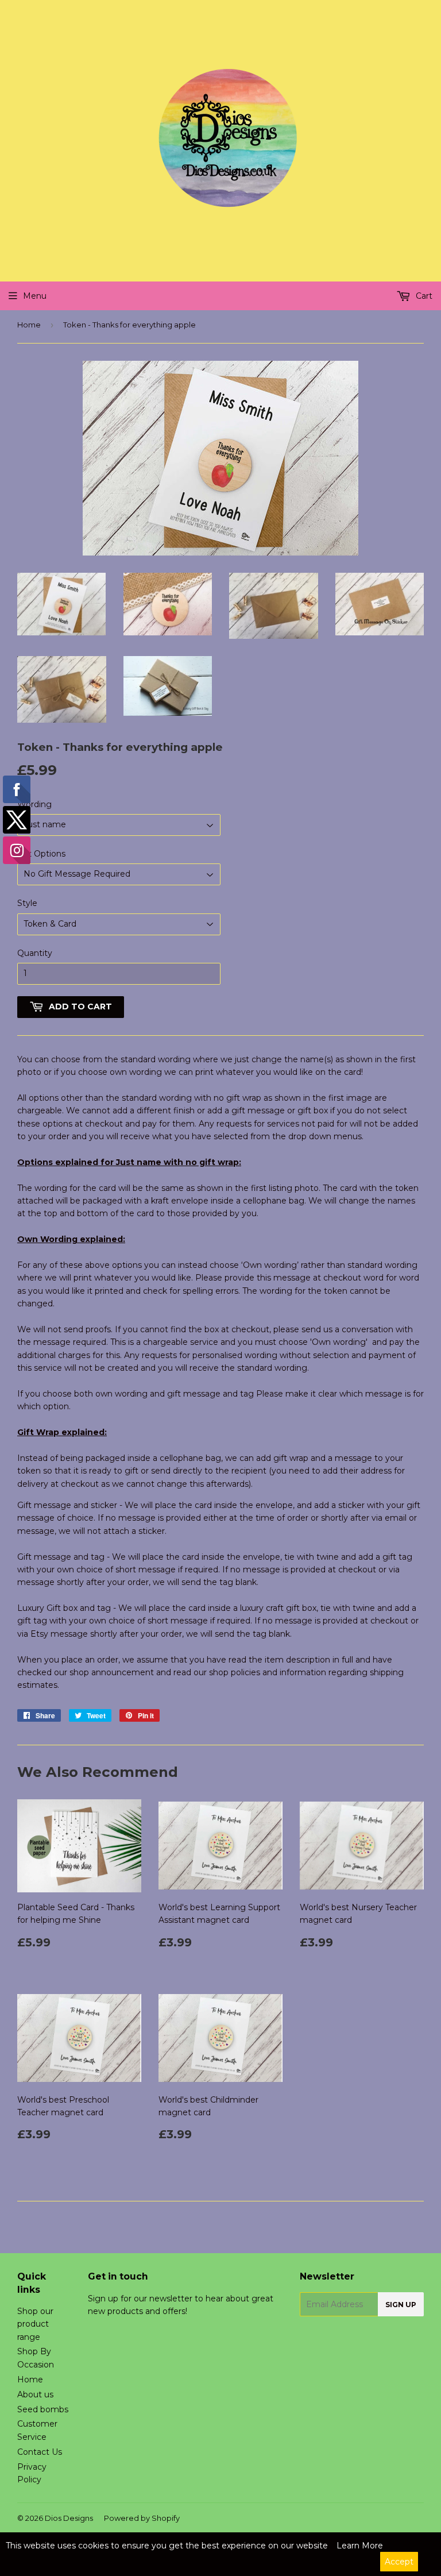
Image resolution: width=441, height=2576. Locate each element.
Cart (423, 296)
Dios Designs (69, 2518)
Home (29, 325)
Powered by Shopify (142, 2518)
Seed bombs (43, 2409)
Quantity (35, 953)
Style (27, 903)
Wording (34, 804)
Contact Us (40, 2452)
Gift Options (41, 854)
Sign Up (401, 2305)
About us (35, 2394)
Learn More (360, 2546)
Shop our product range (35, 2324)
